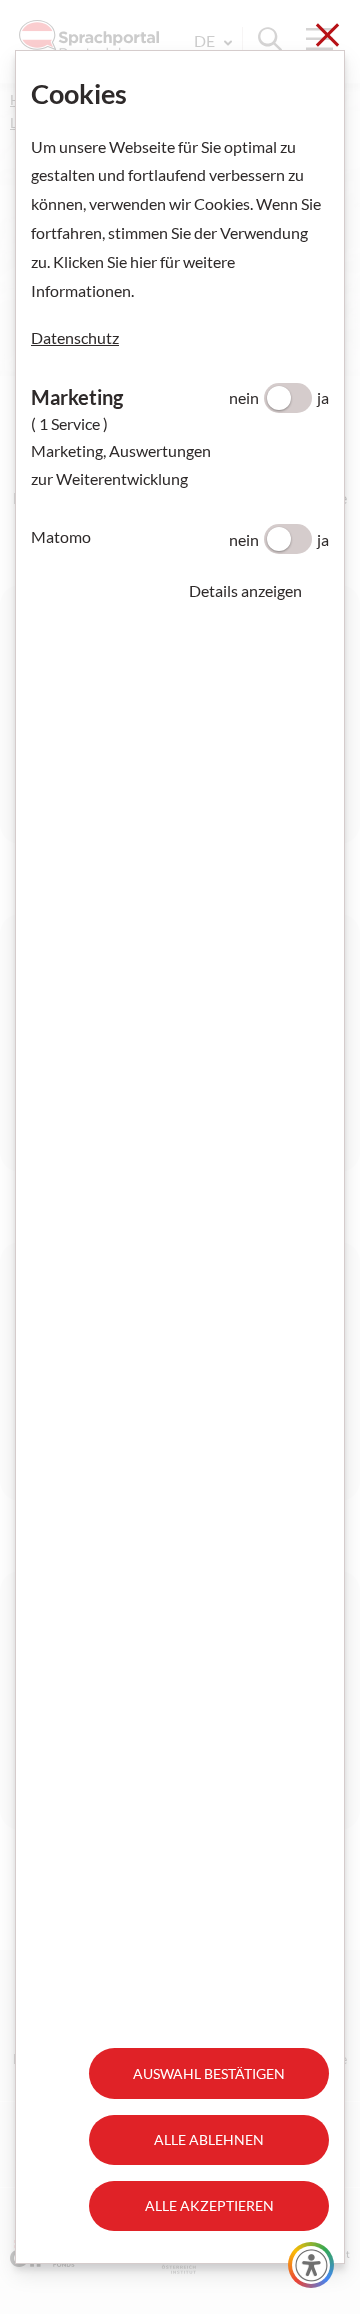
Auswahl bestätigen (209, 2073)
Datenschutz (75, 337)
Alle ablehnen (209, 2139)
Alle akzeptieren (209, 2205)
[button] (259, 591)
